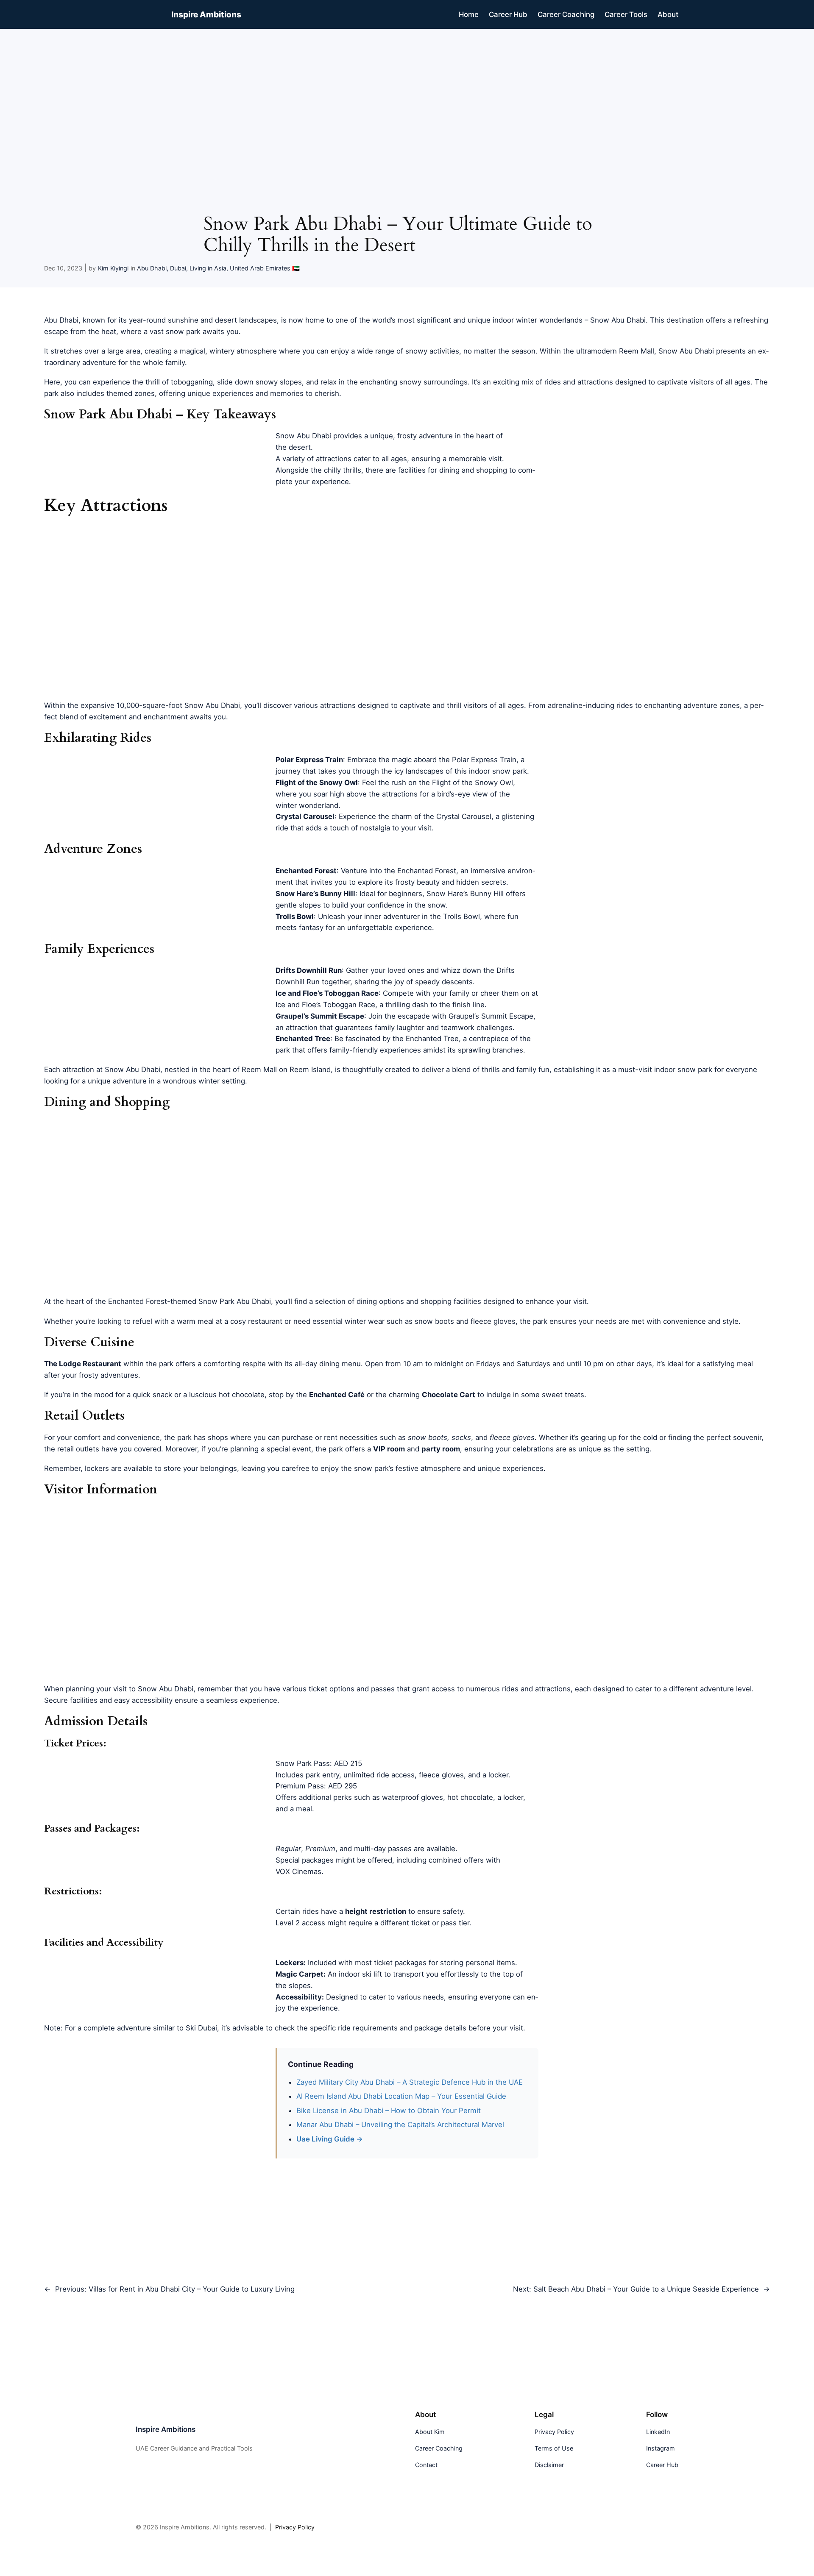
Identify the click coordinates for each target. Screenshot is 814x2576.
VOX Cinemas (298, 1871)
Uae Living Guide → (330, 2139)
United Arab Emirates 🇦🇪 (265, 268)
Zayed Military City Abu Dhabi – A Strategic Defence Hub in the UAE (410, 2082)
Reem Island (310, 1069)
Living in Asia (208, 268)
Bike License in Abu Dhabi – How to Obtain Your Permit (389, 2111)
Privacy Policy (295, 2527)
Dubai (178, 268)
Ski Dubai (201, 2028)
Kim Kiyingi (113, 268)
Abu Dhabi (152, 268)
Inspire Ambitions (206, 14)
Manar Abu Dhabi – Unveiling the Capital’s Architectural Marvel (400, 2125)
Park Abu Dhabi (245, 1301)
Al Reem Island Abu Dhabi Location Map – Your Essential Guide (401, 2096)
